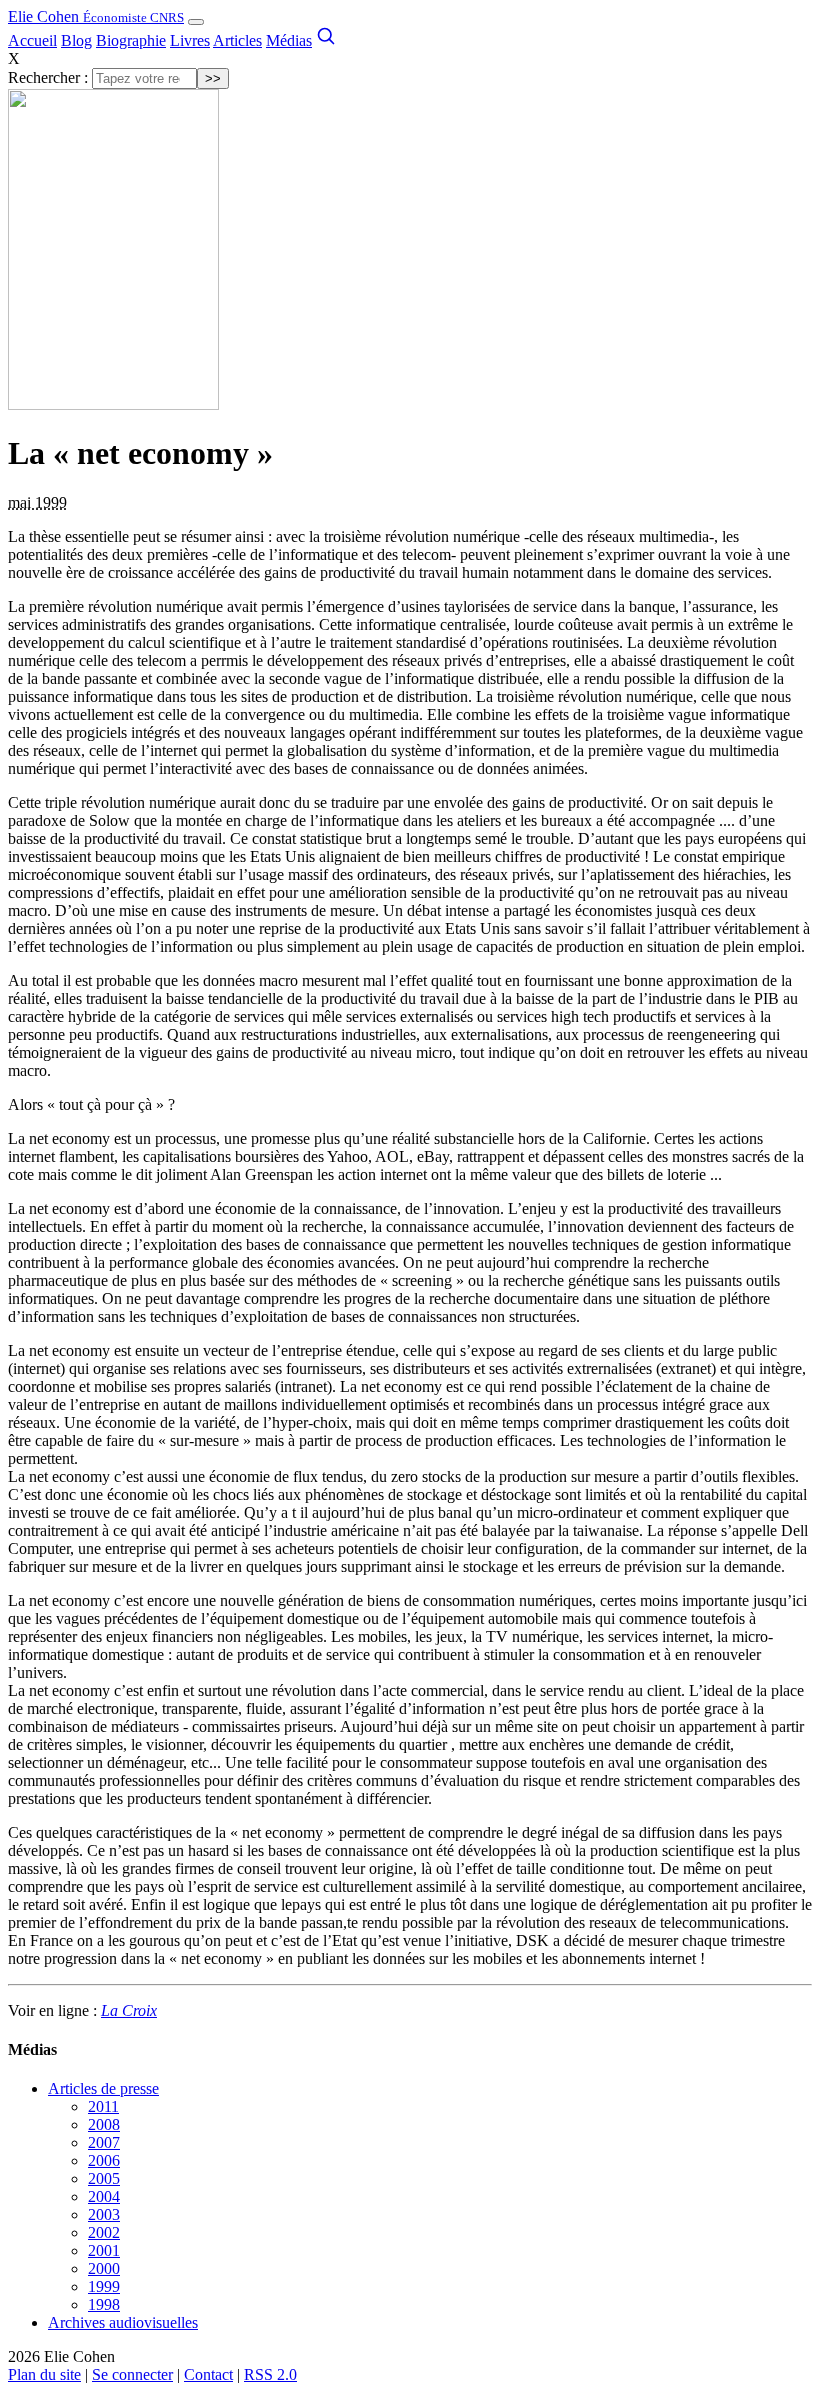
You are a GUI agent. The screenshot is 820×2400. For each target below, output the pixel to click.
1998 (104, 2304)
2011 (103, 2106)
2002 (104, 2232)
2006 (104, 2160)
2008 (104, 2124)
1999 (104, 2286)
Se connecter (132, 2374)
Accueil (32, 40)
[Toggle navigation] (196, 22)
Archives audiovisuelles (123, 2322)
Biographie (131, 40)
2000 (104, 2268)
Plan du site (44, 2374)
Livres (190, 40)
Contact (208, 2374)
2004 (104, 2196)
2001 (104, 2250)
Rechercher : (48, 77)
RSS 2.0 (270, 2374)
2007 (104, 2142)
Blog (76, 40)
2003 (104, 2214)
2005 (104, 2178)
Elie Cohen (96, 16)
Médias (289, 40)
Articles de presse (103, 2088)
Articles (237, 40)
